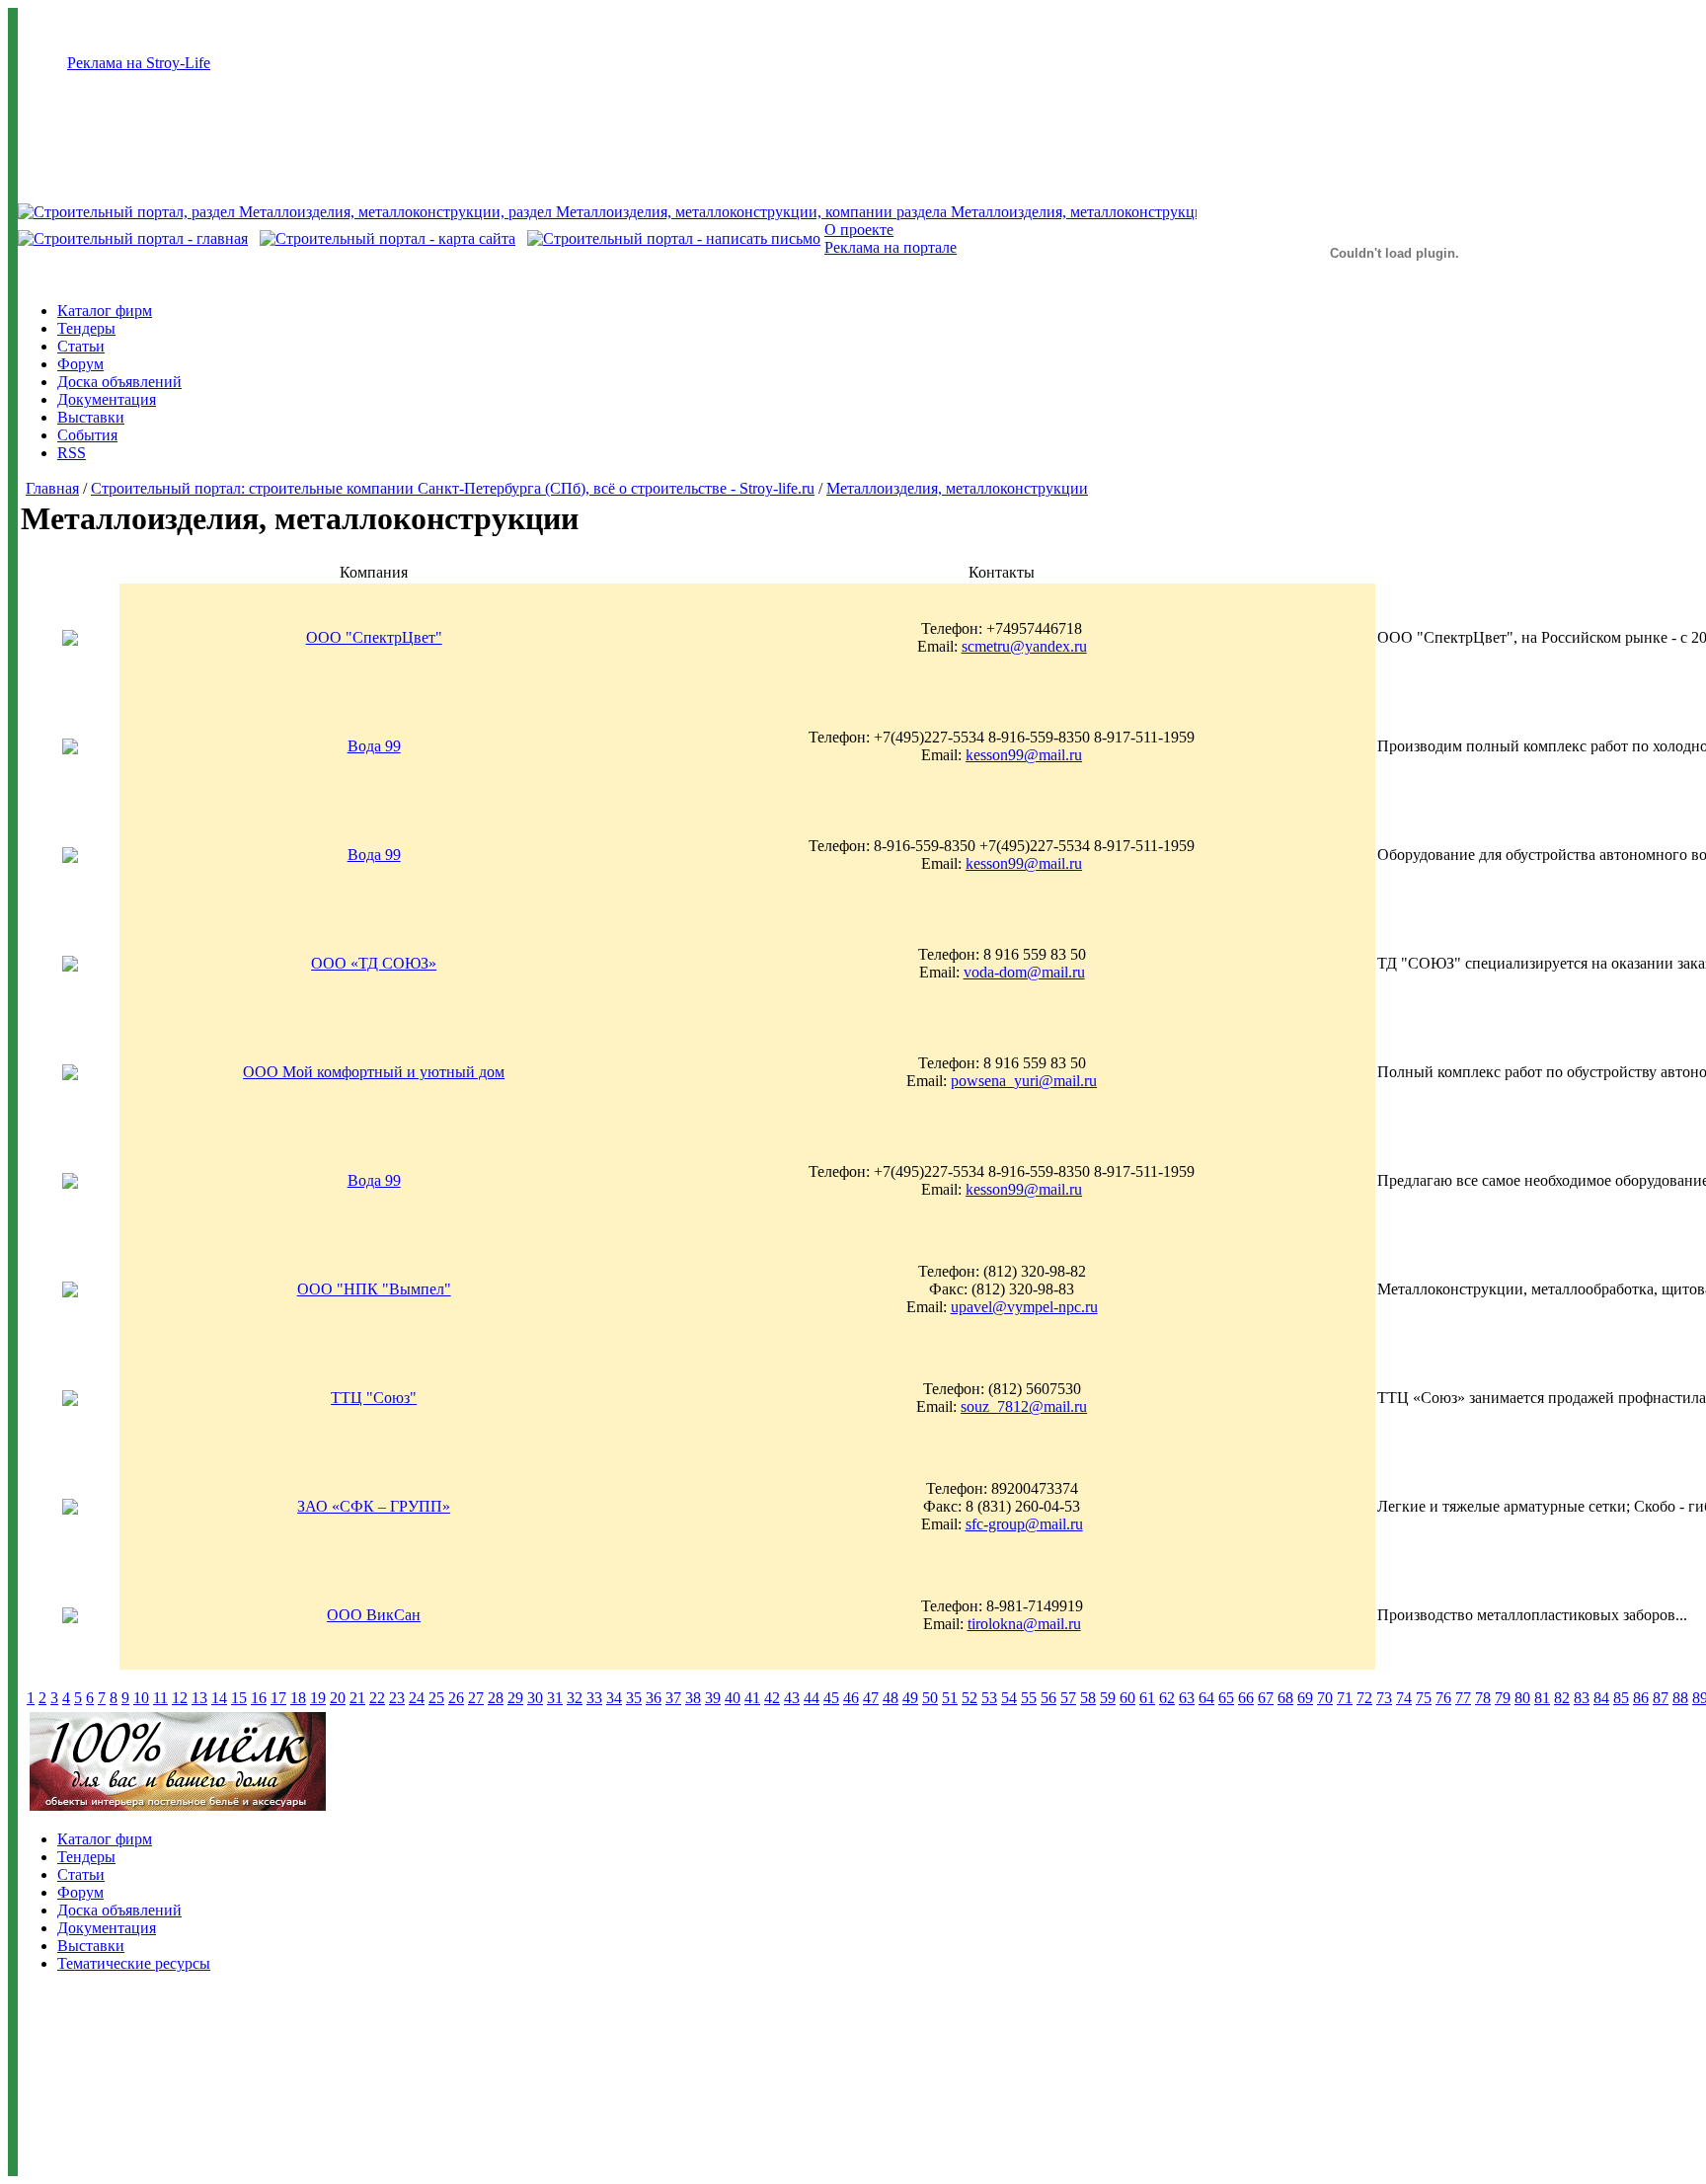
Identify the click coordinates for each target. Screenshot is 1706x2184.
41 (752, 1698)
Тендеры (86, 328)
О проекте (859, 230)
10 (141, 1698)
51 (950, 1698)
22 (377, 1698)
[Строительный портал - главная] (133, 238)
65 (1226, 1698)
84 (1601, 1698)
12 (180, 1698)
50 (930, 1698)
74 (1404, 1698)
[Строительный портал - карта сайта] (388, 238)
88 (1680, 1698)
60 (1127, 1698)
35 (634, 1698)
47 (871, 1698)
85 (1621, 1698)
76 (1443, 1698)
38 (693, 1698)
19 (318, 1698)
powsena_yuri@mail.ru (1024, 1081)
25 (436, 1698)
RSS (72, 453)
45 (831, 1698)
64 (1206, 1698)
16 (259, 1698)
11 (160, 1698)
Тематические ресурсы (134, 1963)
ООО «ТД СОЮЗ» (374, 963)
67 (1266, 1698)
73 (1384, 1698)
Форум (80, 364)
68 (1285, 1698)
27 (476, 1698)
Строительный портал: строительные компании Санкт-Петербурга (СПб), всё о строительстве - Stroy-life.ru (453, 488)
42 (772, 1698)
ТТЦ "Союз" (374, 1398)
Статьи (81, 346)
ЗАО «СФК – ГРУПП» (374, 1506)
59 (1108, 1698)
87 (1661, 1698)
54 (1009, 1698)
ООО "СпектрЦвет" (374, 637)
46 (851, 1698)
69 (1305, 1698)
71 (1345, 1698)
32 (575, 1698)
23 (397, 1698)
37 (673, 1698)
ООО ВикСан (374, 1615)
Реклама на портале (891, 247)
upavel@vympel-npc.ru (1024, 1307)
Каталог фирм (105, 311)
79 (1503, 1698)
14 (219, 1698)
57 (1068, 1698)
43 (792, 1698)
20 (338, 1698)
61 (1147, 1698)
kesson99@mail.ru (1024, 755)
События (87, 435)
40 (733, 1698)
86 (1641, 1698)
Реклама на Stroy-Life (139, 63)
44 (812, 1698)
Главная (52, 488)
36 (654, 1698)
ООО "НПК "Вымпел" (374, 1289)
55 (1029, 1698)
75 (1424, 1698)
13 (199, 1698)
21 (357, 1698)
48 (891, 1698)
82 (1562, 1698)
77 (1463, 1698)
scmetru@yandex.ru (1024, 646)
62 (1167, 1698)
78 (1483, 1698)
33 (594, 1698)
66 (1246, 1698)
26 (456, 1698)
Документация (107, 399)
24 (417, 1698)
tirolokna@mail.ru (1024, 1624)
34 (614, 1698)
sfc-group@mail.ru (1024, 1524)
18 (298, 1698)
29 (515, 1698)
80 (1522, 1698)
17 (278, 1698)
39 (713, 1698)
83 (1582, 1698)
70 (1325, 1698)
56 (1048, 1698)
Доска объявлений (119, 382)
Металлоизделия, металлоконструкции (957, 488)
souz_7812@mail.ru (1024, 1406)
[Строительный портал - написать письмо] (674, 238)
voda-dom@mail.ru (1024, 972)
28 (496, 1698)
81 (1542, 1698)
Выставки (91, 417)
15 (239, 1698)
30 (535, 1698)
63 (1187, 1698)
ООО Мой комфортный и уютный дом (374, 1072)
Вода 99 (374, 746)
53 (989, 1698)
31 (555, 1698)
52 (969, 1698)
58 (1088, 1698)
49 (910, 1698)
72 (1364, 1698)
